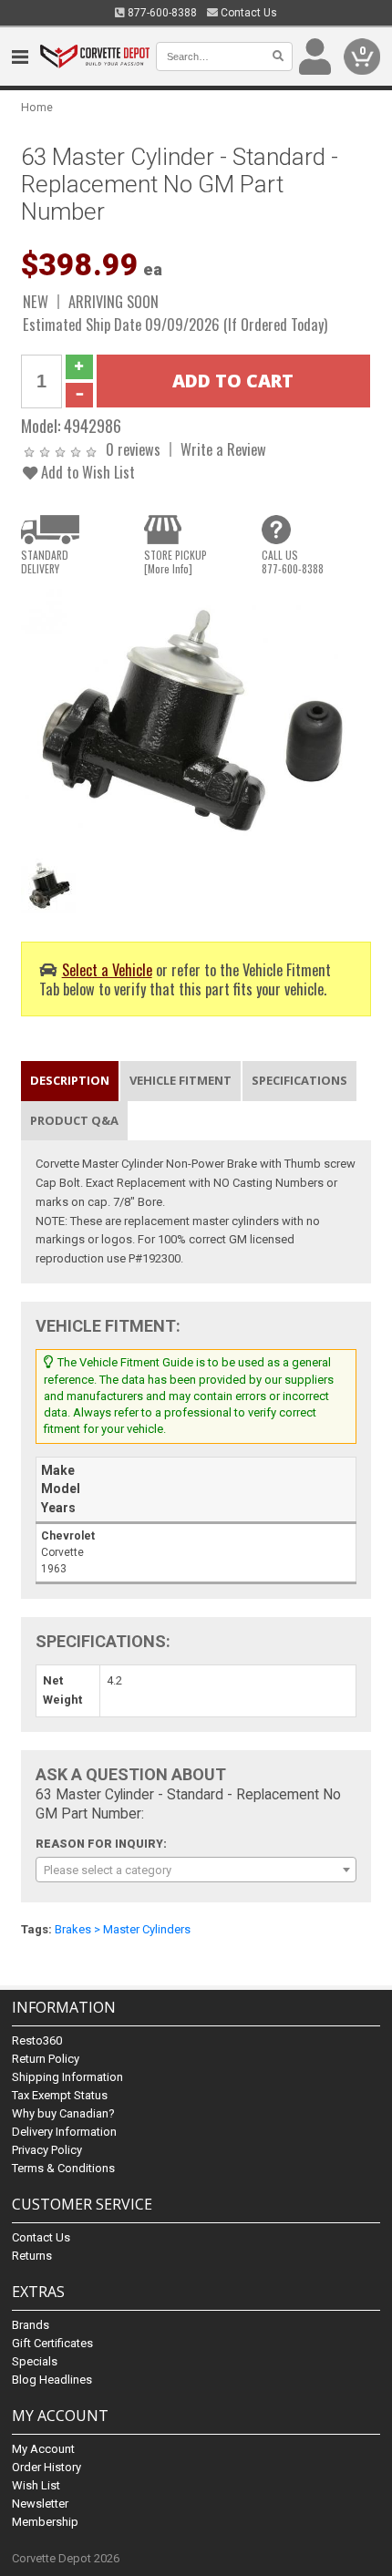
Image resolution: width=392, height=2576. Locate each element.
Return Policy (46, 2059)
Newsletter (40, 2504)
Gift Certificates (52, 2343)
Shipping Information (67, 2077)
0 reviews (133, 449)
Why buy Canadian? (63, 2113)
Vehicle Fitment (181, 1080)
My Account (43, 2449)
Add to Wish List (86, 472)
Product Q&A (74, 1120)
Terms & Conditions (63, 2168)
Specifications (299, 1080)
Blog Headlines (52, 2380)
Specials (35, 2361)
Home (37, 107)
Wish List (36, 2485)
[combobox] (196, 1870)
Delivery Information (64, 2132)
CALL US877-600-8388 (293, 562)
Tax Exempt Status (60, 2095)
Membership (45, 2522)
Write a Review (223, 449)
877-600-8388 (161, 13)
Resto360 (37, 2040)
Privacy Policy (47, 2150)
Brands (31, 2325)
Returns (32, 2256)
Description (70, 1080)
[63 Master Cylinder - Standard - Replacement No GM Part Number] (196, 720)
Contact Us (248, 13)
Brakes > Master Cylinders (123, 1929)
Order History (46, 2467)
